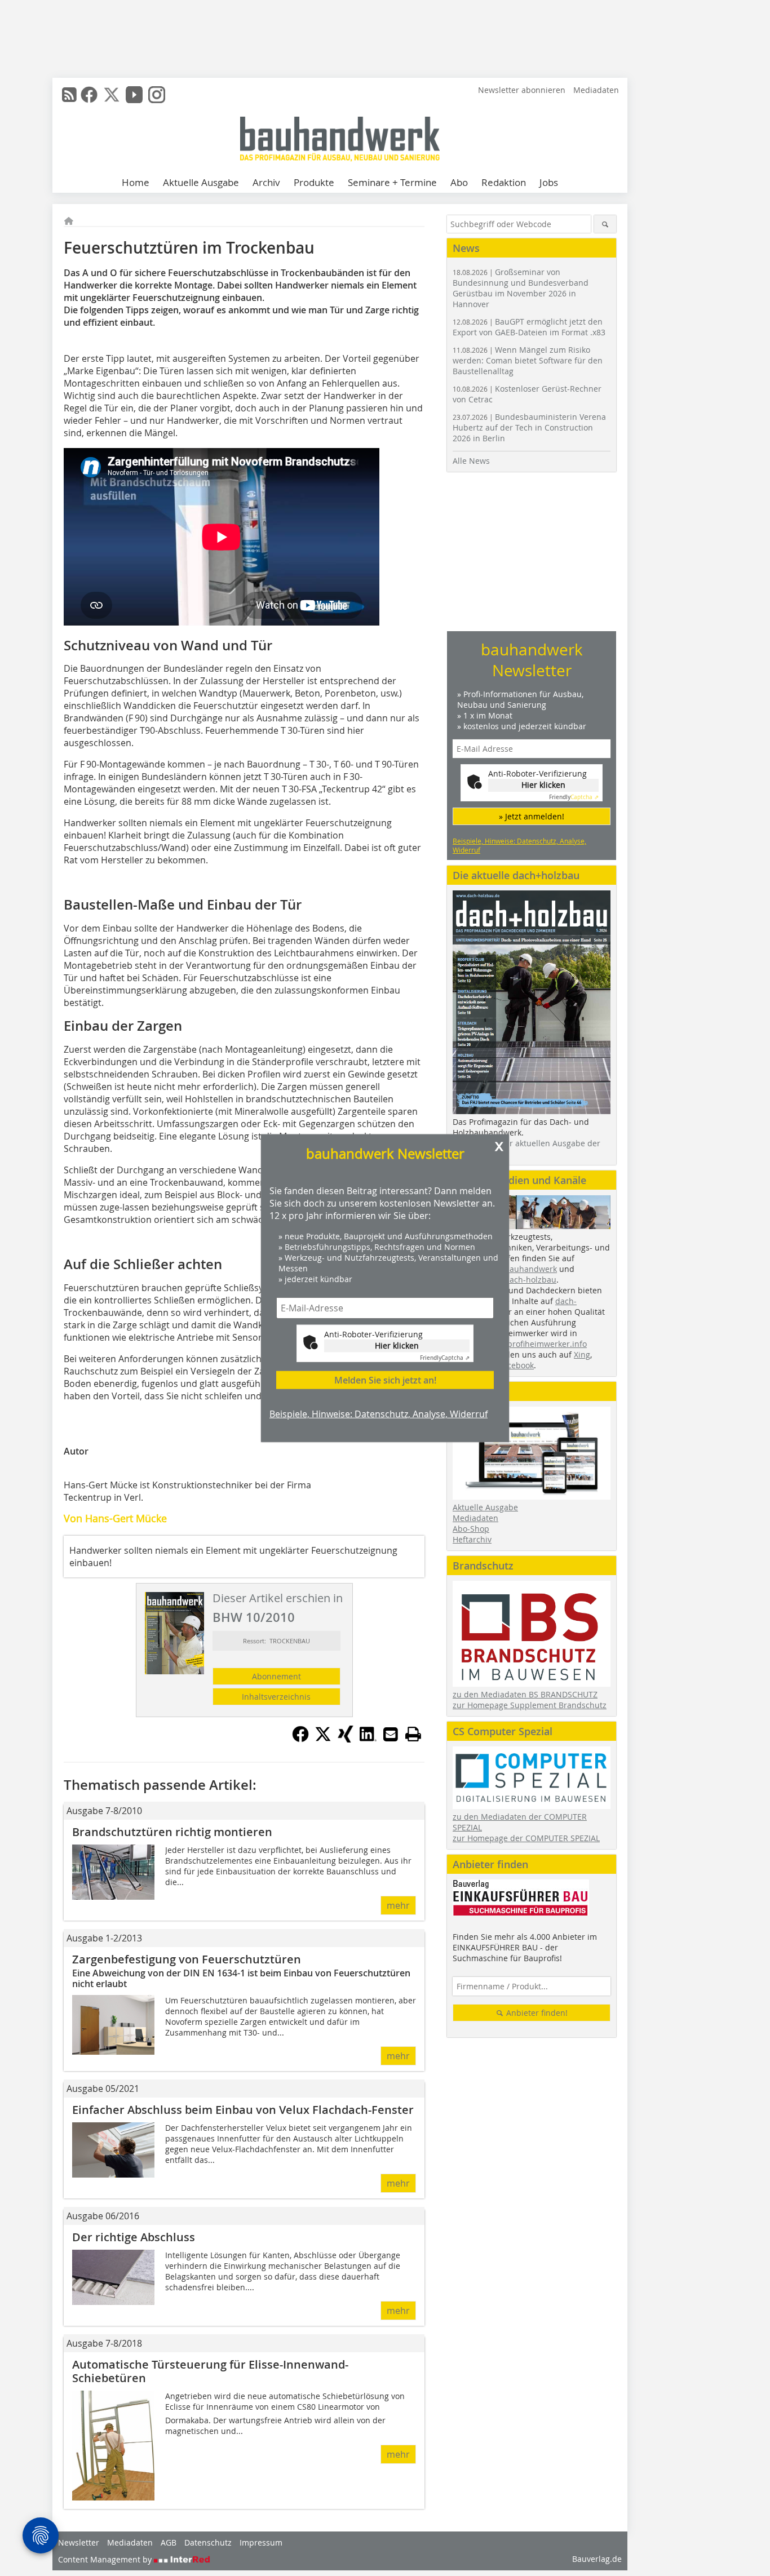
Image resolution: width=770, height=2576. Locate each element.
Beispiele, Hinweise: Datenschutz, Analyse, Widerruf (379, 1414)
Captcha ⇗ (445, 1358)
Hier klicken (397, 1345)
